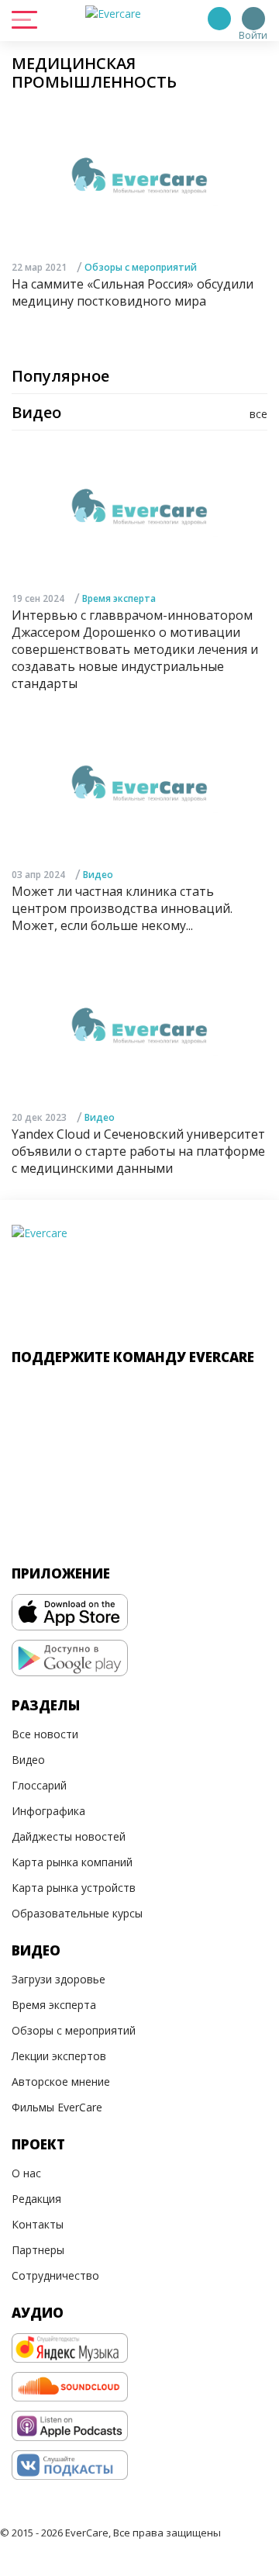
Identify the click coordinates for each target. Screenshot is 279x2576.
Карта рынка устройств (74, 1888)
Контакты (38, 2224)
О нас (26, 2173)
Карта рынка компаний (72, 1862)
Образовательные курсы (77, 1913)
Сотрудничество (55, 2275)
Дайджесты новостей (69, 1836)
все (258, 414)
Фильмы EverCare (57, 2107)
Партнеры (38, 2250)
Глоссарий (39, 1785)
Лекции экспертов (59, 2056)
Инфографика (48, 1811)
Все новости (45, 1734)
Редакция (36, 2199)
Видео (98, 875)
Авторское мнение (61, 2082)
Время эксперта (119, 598)
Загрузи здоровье (59, 1979)
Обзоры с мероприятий (141, 267)
